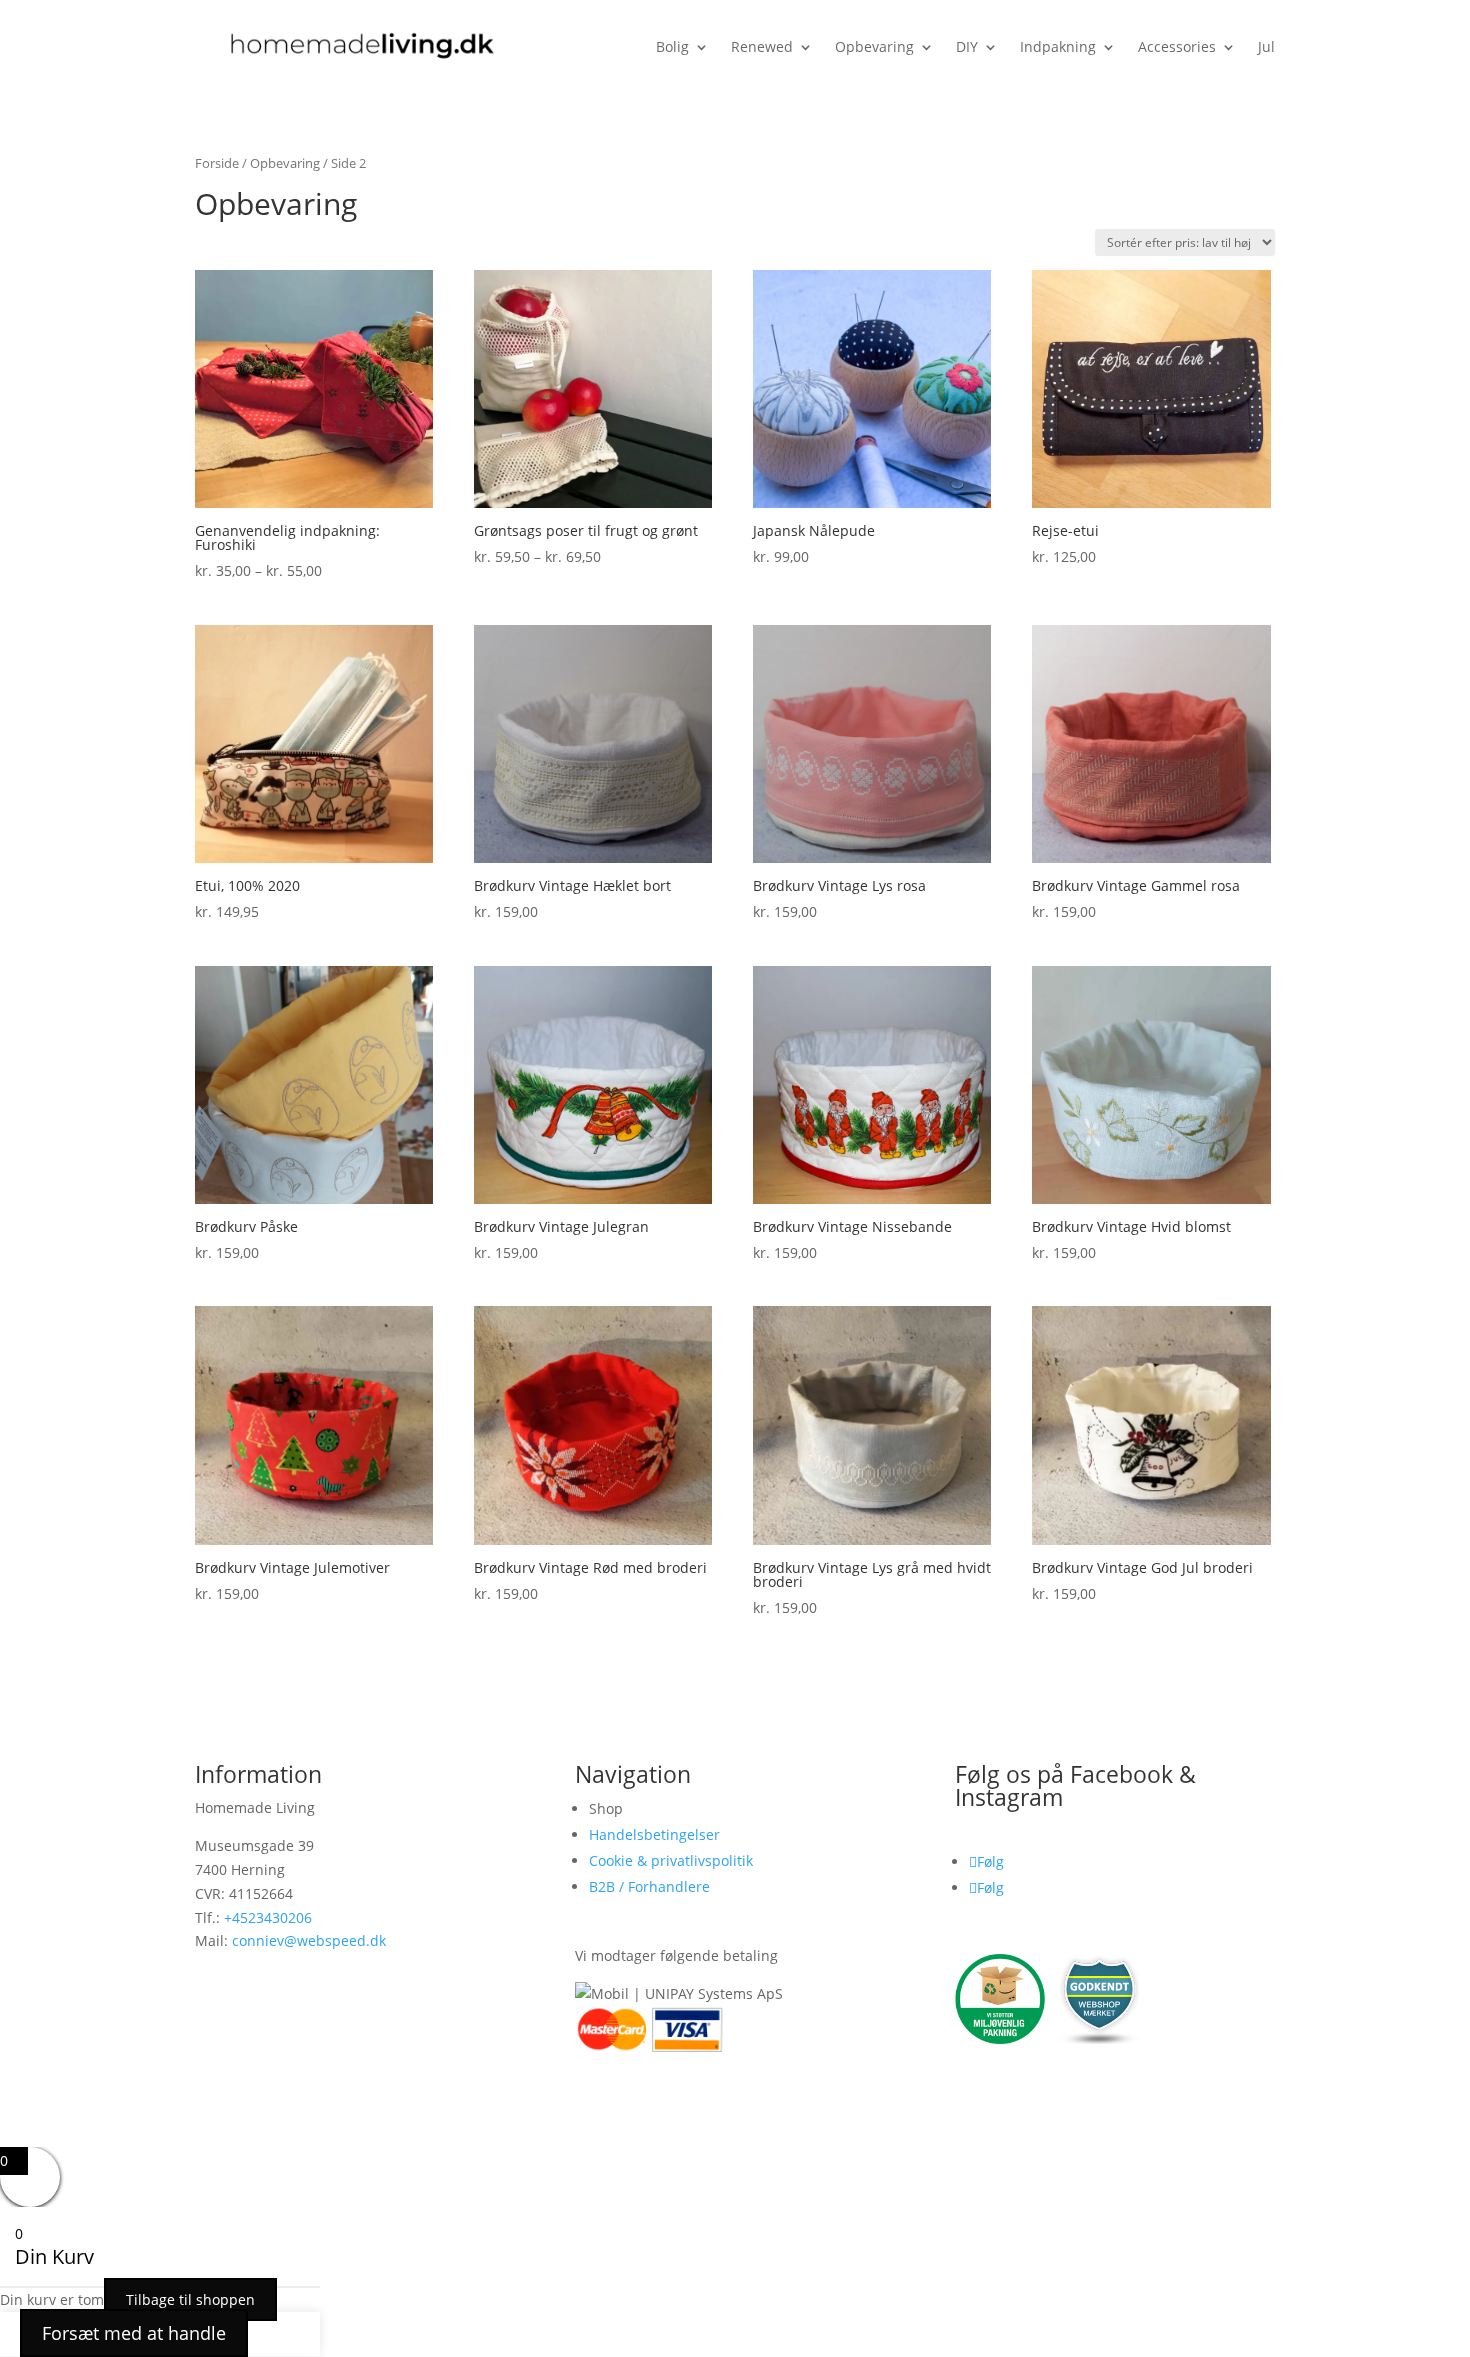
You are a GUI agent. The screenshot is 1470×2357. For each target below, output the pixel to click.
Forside (217, 163)
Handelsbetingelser (654, 1834)
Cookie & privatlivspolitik (671, 1860)
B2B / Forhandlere (649, 1886)
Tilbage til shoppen (190, 2299)
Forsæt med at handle (134, 2333)
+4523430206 (268, 1917)
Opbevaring (285, 163)
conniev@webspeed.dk (309, 1940)
